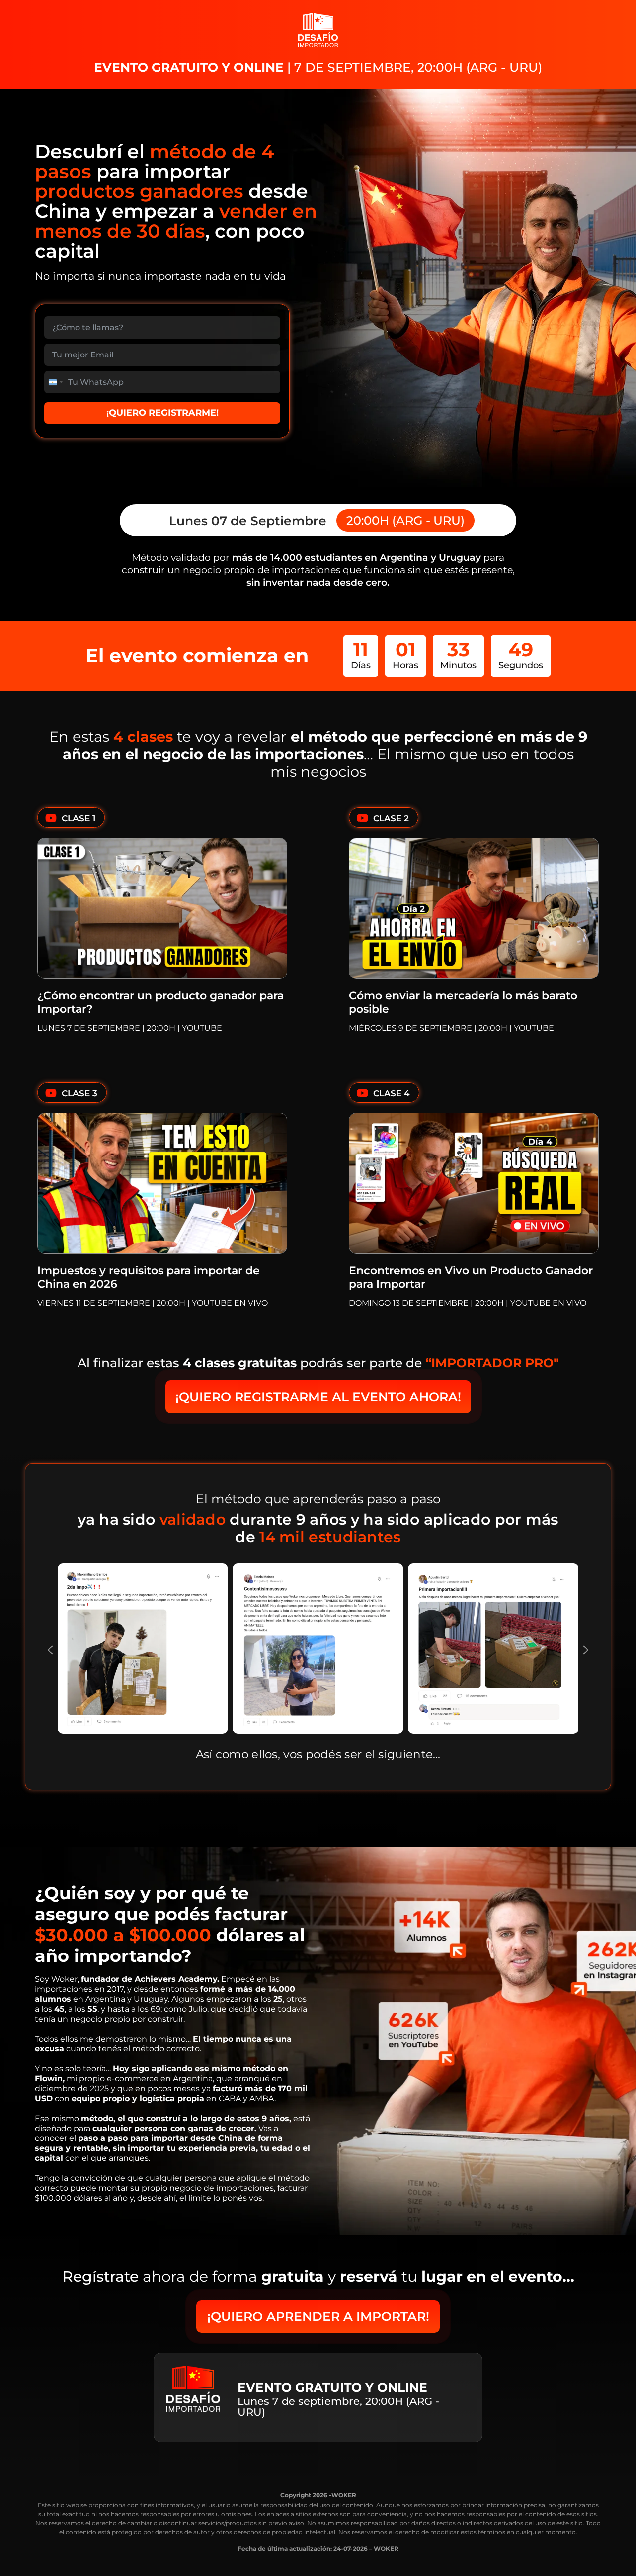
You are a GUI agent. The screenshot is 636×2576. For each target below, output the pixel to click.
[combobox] (55, 382)
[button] (50, 1650)
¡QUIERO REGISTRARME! (162, 413)
